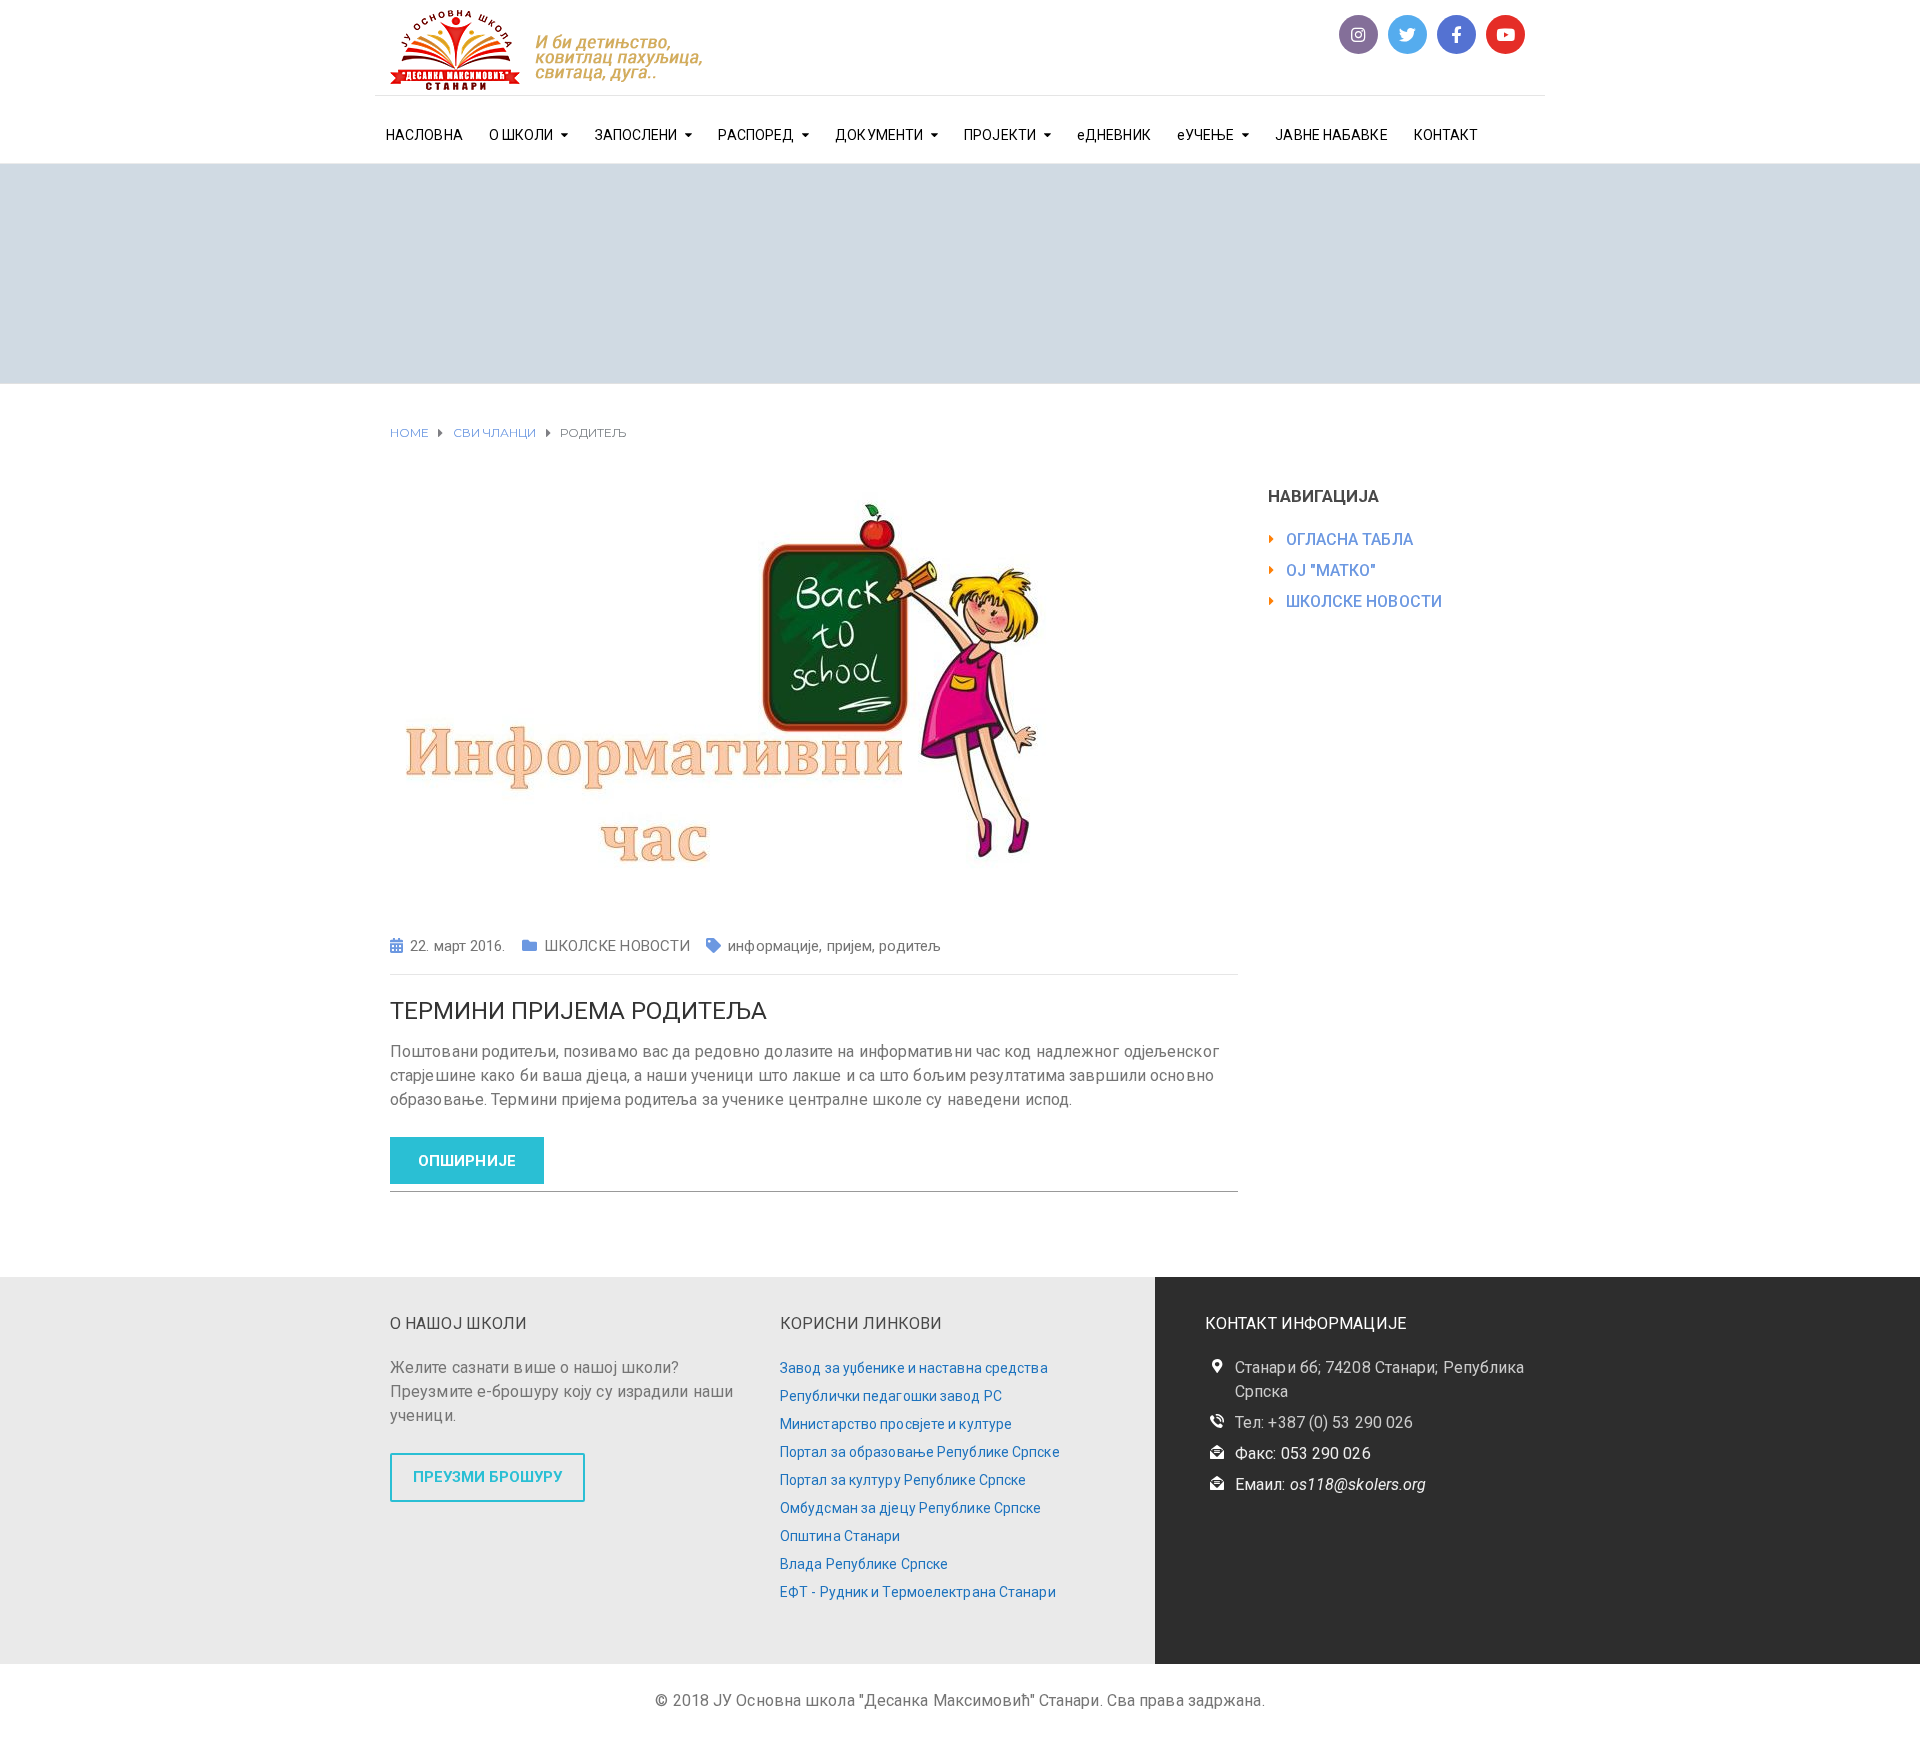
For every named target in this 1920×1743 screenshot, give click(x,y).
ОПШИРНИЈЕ (467, 1161)
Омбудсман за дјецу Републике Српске (911, 1508)
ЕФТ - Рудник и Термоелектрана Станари (918, 1592)
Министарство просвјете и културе (896, 1424)
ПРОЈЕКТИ (1000, 135)
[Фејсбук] (1456, 34)
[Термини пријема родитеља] (720, 697)
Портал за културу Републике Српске (903, 1480)
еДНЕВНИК (1114, 135)
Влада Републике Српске (864, 1564)
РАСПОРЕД (756, 135)
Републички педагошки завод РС (891, 1396)
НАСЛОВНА (424, 135)
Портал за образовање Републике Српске (920, 1452)
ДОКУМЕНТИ (879, 135)
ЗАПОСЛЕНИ (636, 135)
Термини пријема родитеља (578, 1011)
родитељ (910, 946)
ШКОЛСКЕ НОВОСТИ (617, 946)
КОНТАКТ (1446, 135)
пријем (850, 946)
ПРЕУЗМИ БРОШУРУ (487, 1477)
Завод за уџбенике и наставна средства (914, 1368)
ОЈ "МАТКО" (1331, 570)
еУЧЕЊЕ (1206, 135)
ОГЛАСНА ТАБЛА (1349, 539)
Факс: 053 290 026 (1303, 1453)
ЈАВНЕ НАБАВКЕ (1331, 135)
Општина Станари (840, 1536)
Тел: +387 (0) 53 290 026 (1324, 1422)
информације (773, 946)
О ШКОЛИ (521, 135)
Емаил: (1330, 1484)
